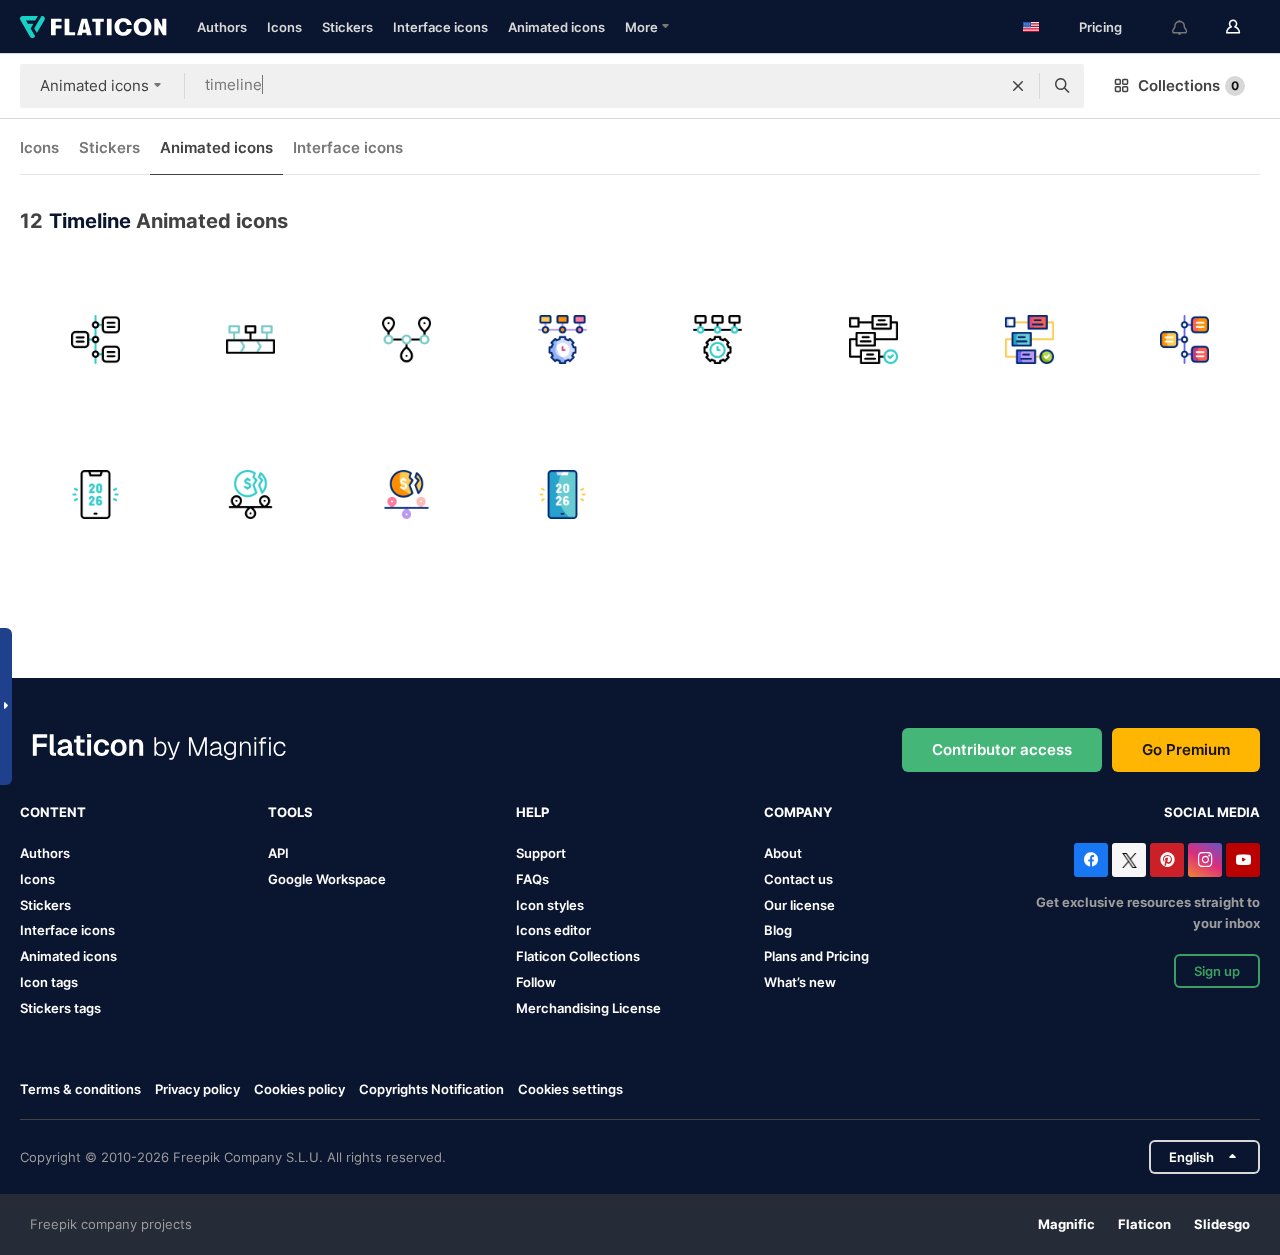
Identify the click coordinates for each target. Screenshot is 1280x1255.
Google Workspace (327, 879)
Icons (284, 27)
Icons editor (553, 930)
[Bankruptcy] (251, 495)
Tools (290, 812)
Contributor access (1002, 749)
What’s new (800, 982)
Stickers (347, 27)
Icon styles (550, 905)
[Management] (873, 339)
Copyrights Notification (431, 1089)
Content (53, 812)
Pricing (1100, 27)
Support (541, 853)
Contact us (798, 879)
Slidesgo (1222, 1224)
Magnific (1066, 1224)
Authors (222, 27)
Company (798, 812)
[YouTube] (1243, 860)
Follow (536, 982)
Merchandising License (588, 1008)
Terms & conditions (80, 1089)
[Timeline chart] (95, 339)
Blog (778, 930)
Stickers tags (60, 1008)
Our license (799, 905)
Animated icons (556, 27)
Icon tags (49, 982)
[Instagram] (1205, 860)
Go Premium (1186, 749)
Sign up (1217, 971)
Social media (1212, 812)
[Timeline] (251, 339)
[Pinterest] (1167, 860)
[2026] (95, 495)
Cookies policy (299, 1089)
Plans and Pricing (816, 956)
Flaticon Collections (578, 956)
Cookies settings (570, 1089)
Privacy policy (197, 1089)
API (278, 853)
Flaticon (1144, 1224)
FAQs (532, 879)
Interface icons (440, 27)
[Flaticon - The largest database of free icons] (93, 27)
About (783, 853)
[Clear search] (1018, 86)
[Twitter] (1129, 860)
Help (532, 812)
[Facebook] (1091, 860)
